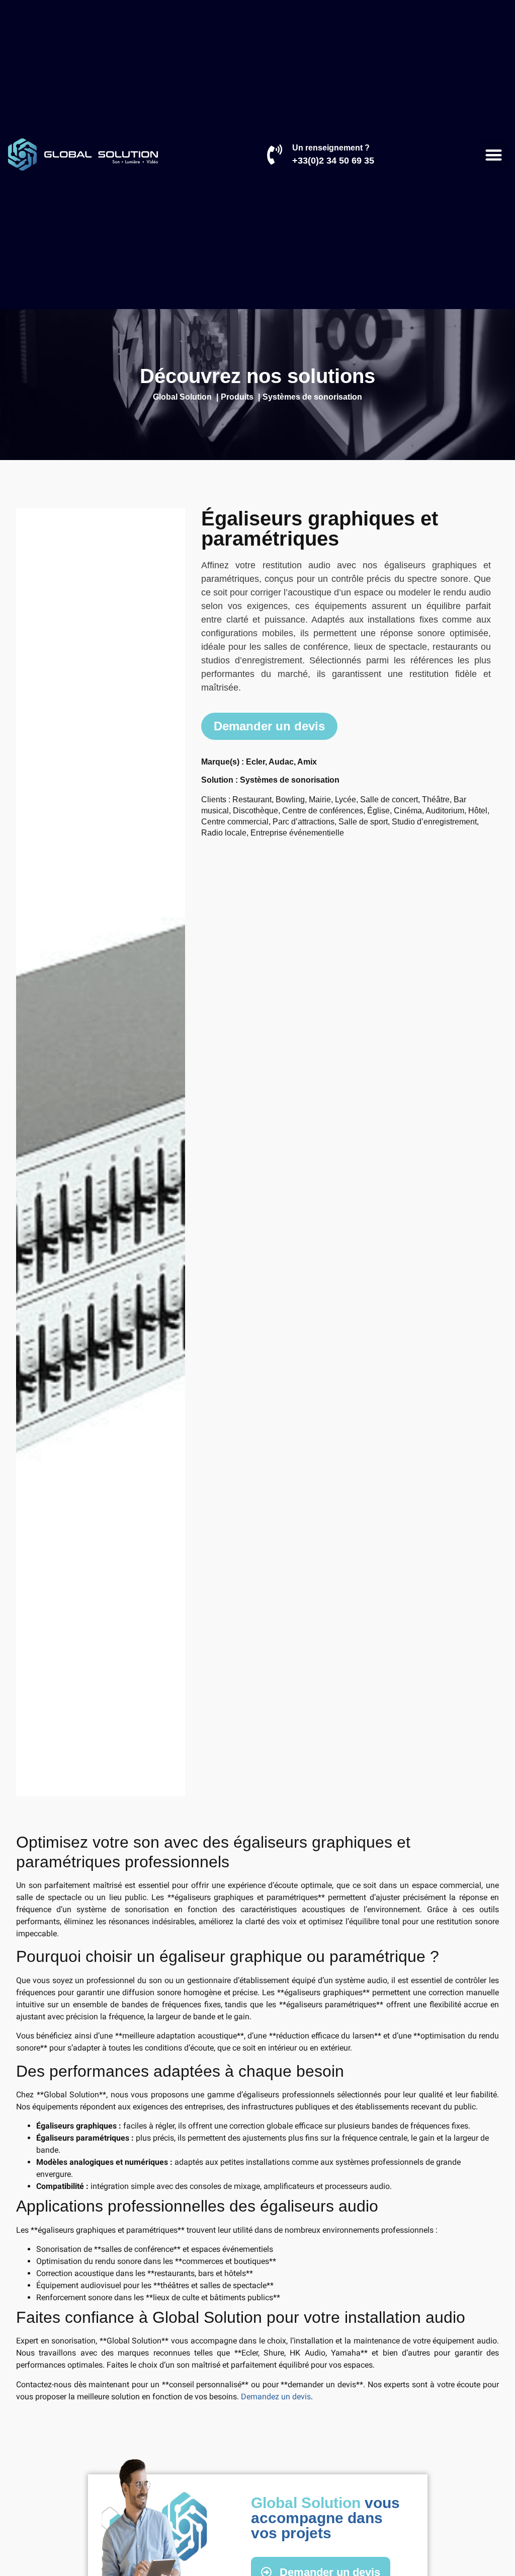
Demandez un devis (276, 2397)
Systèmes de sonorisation (290, 780)
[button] (494, 155)
